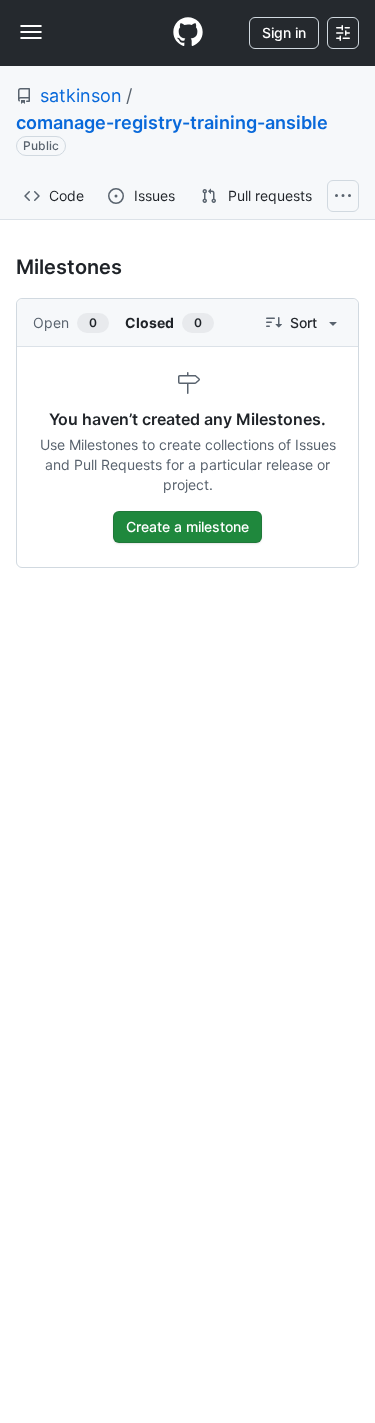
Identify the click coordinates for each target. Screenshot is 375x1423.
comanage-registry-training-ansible (172, 122)
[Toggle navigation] (31, 32)
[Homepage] (188, 33)
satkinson (81, 95)
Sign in (284, 32)
